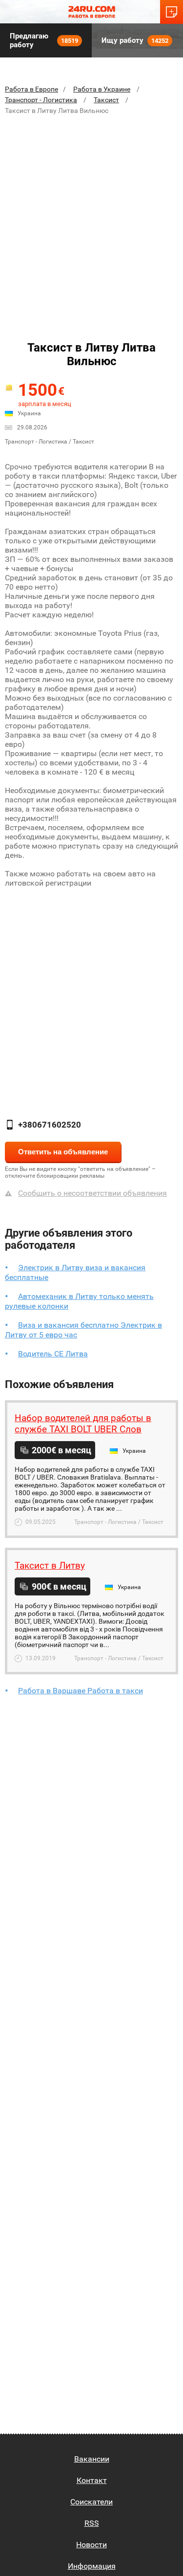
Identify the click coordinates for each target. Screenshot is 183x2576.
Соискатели (91, 2502)
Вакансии (92, 2459)
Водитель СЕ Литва (53, 1354)
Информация (92, 2566)
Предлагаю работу (44, 40)
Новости (91, 2545)
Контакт (92, 2480)
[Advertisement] (91, 218)
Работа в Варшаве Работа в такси (81, 1691)
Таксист (106, 100)
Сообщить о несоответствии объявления (92, 1193)
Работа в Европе (31, 89)
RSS (92, 2523)
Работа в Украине (102, 89)
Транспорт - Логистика (41, 100)
